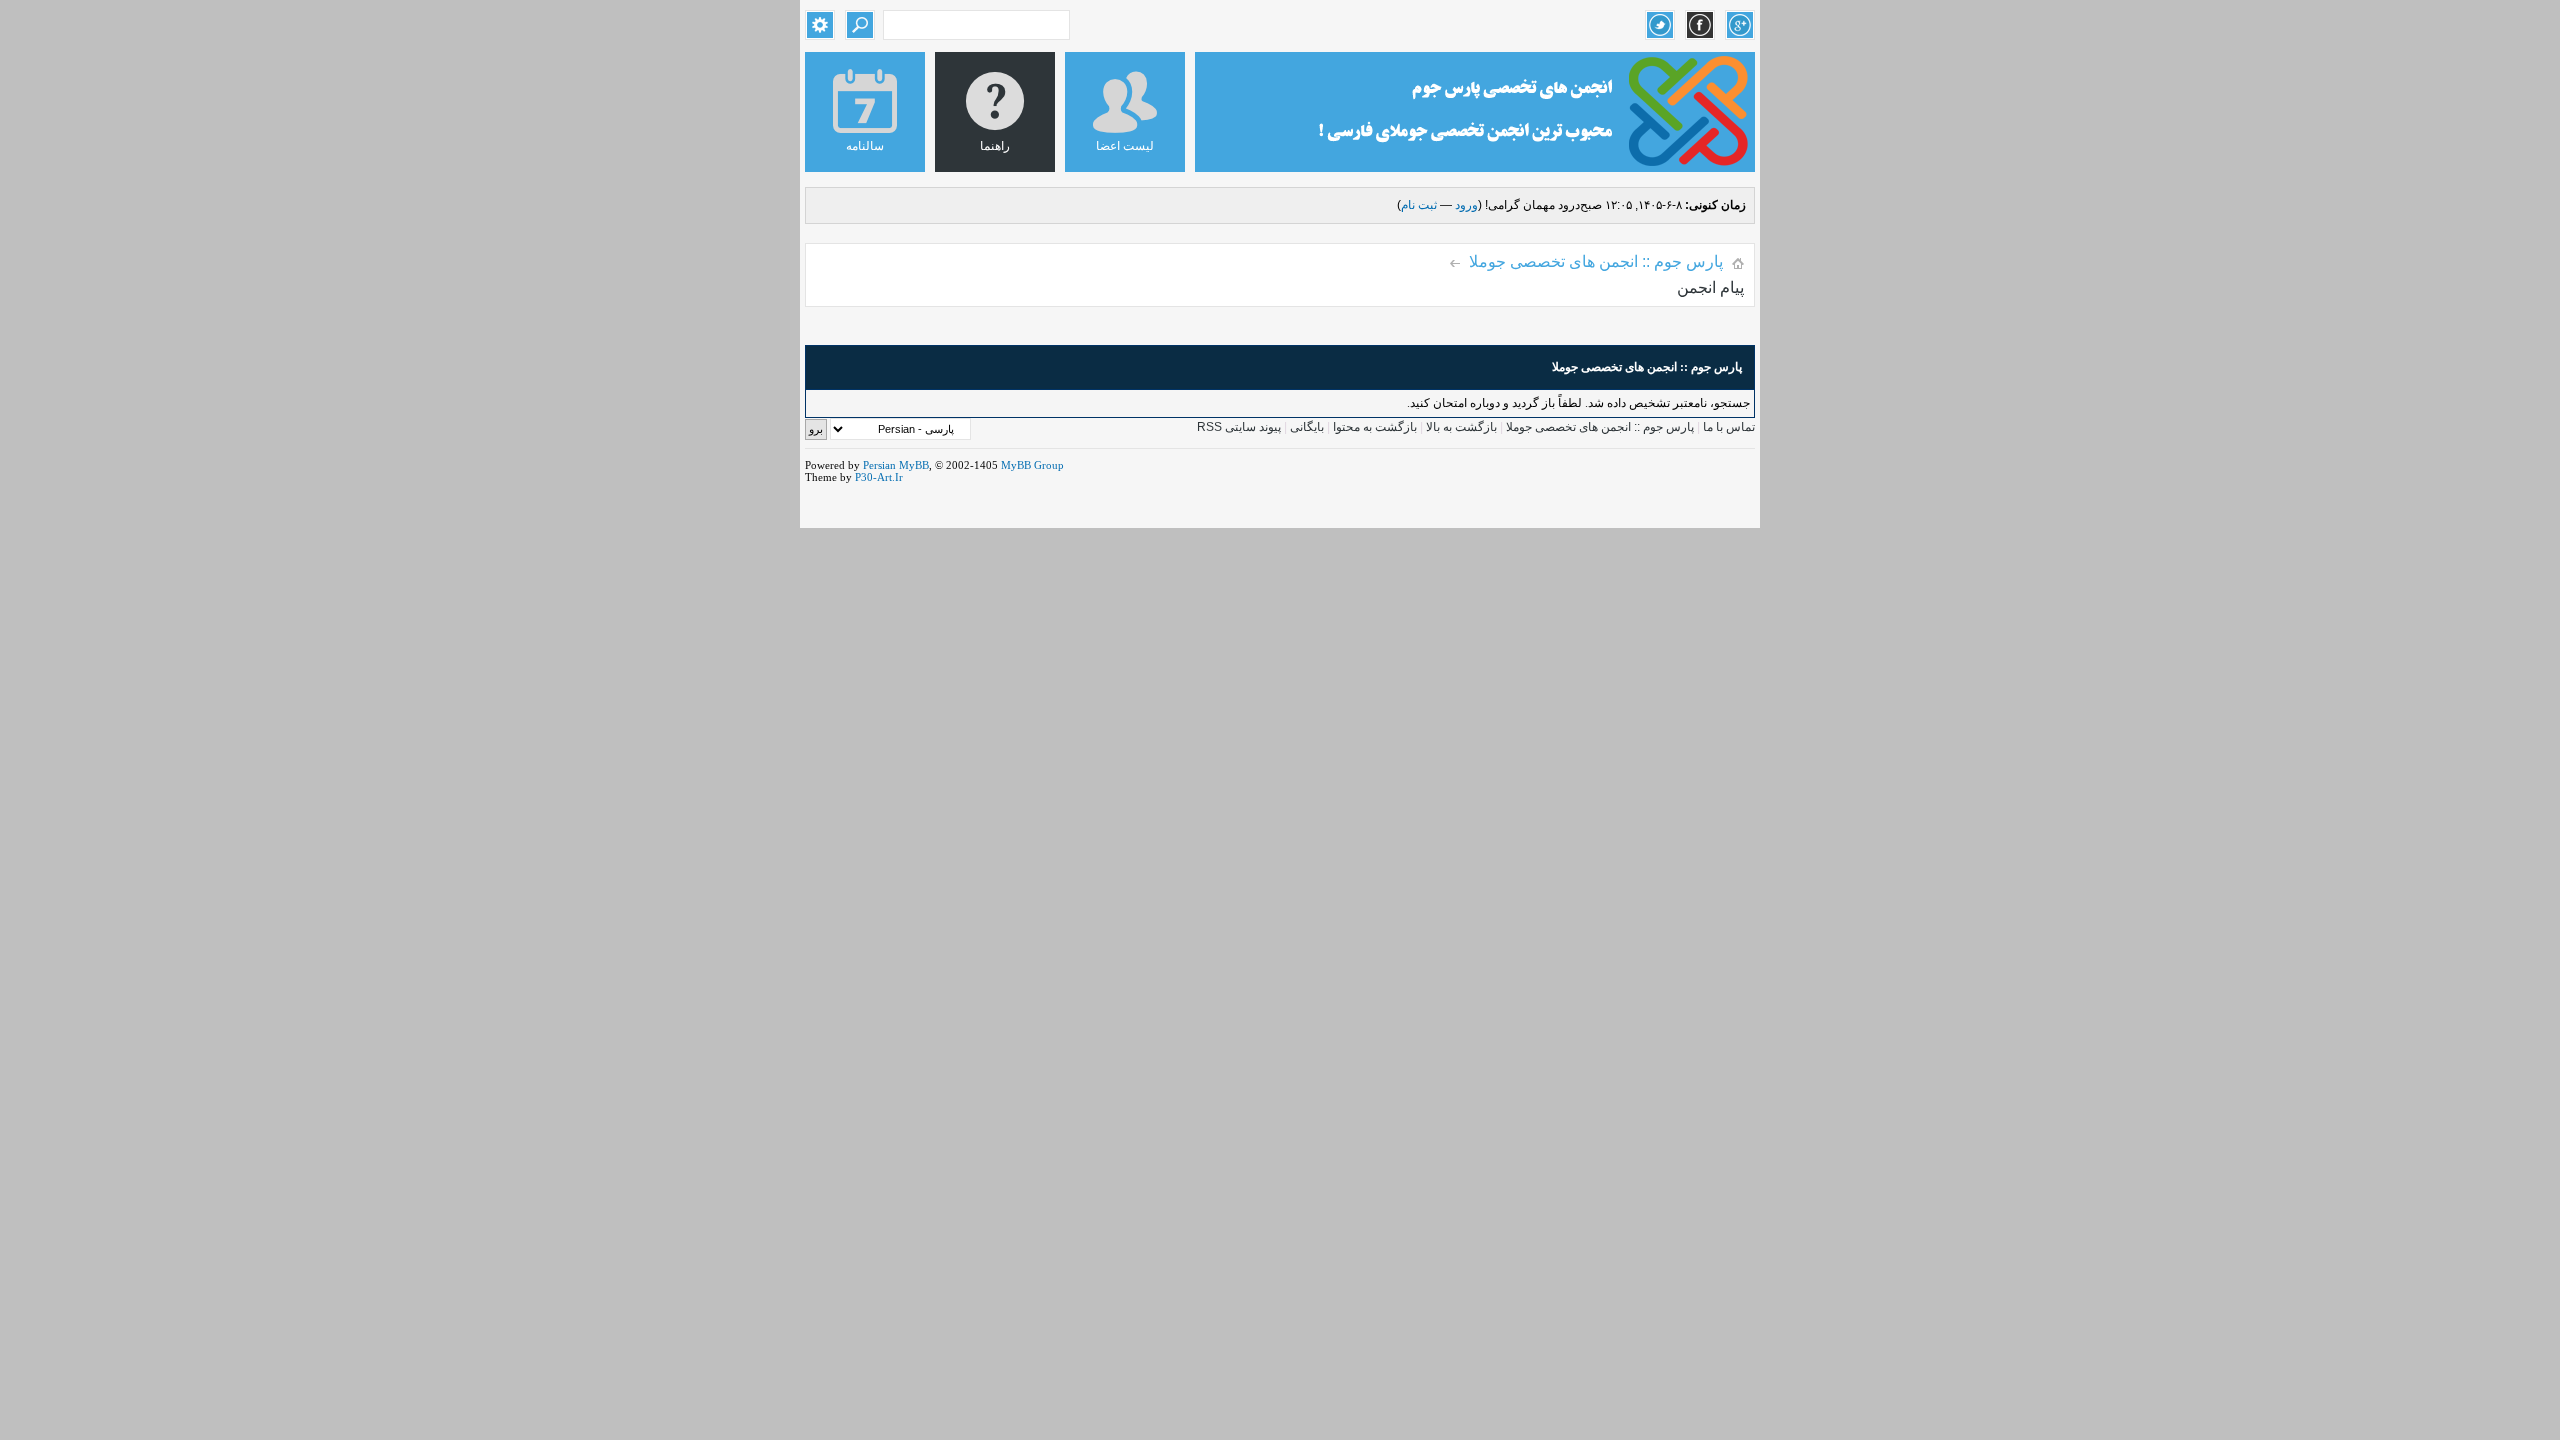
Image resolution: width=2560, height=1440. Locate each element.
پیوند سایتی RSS (1239, 427)
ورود (1466, 205)
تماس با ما (1729, 427)
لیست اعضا (1125, 146)
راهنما (995, 146)
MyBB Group (1032, 465)
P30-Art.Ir (879, 477)
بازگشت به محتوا (1373, 427)
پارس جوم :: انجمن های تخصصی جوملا (1596, 261)
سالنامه (865, 146)
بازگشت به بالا (1461, 427)
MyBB (914, 465)
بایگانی (1307, 427)
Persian (879, 465)
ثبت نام (1419, 205)
